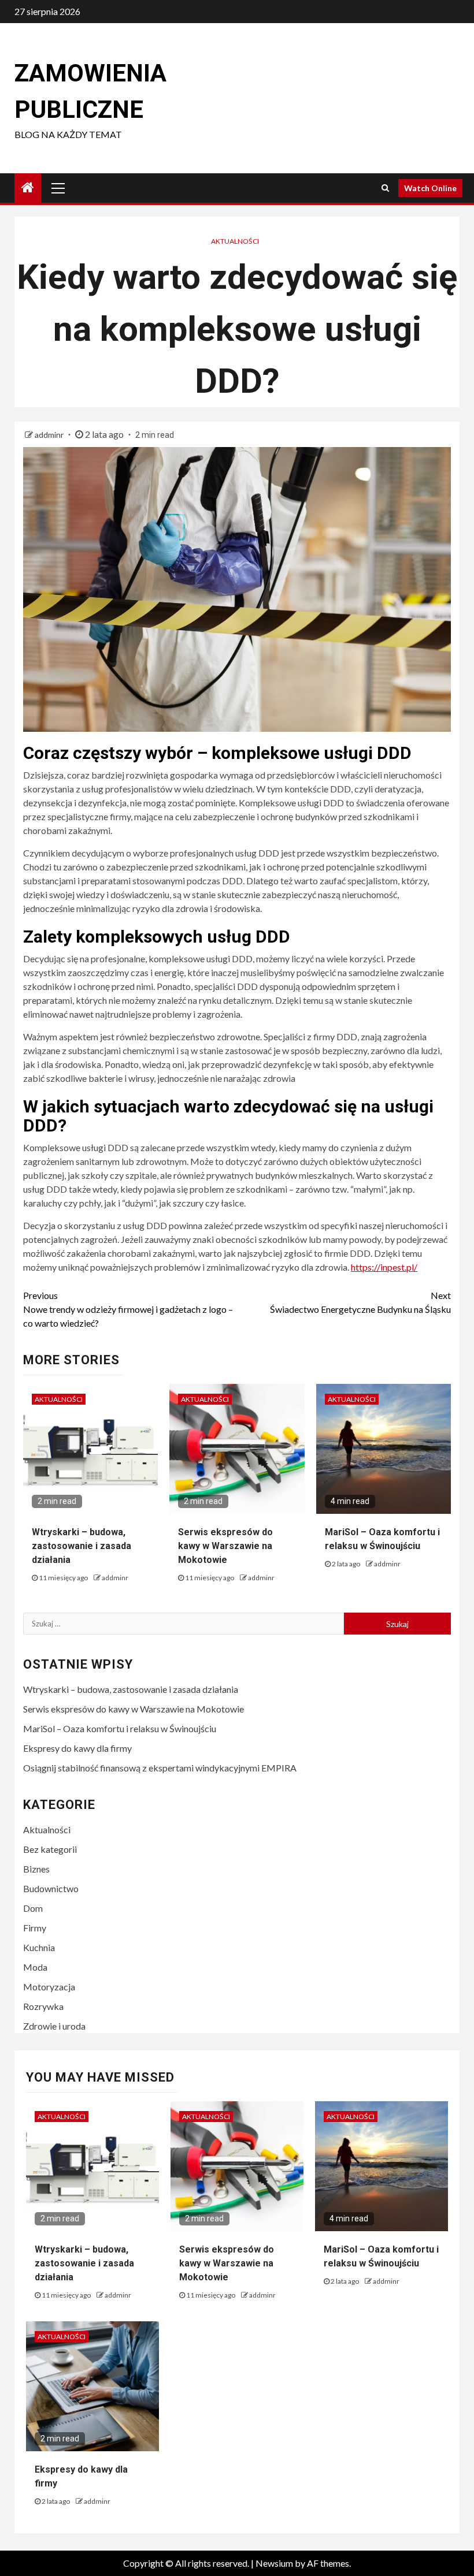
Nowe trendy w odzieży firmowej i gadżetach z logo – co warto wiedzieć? (128, 1309)
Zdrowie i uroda (54, 2026)
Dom (33, 1908)
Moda (35, 1967)
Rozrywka (43, 2006)
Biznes (36, 1869)
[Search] (385, 188)
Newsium (274, 2563)
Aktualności (235, 241)
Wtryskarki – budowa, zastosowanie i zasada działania (82, 1546)
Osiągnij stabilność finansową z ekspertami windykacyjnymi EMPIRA (160, 1768)
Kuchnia (39, 1947)
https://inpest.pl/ (384, 1267)
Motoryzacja (49, 1987)
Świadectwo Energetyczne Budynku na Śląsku (360, 1302)
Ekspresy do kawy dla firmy (77, 1748)
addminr (50, 435)
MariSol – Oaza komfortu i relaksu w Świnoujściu (120, 1728)
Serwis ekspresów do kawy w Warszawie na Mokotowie (225, 1546)
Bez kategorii (50, 1849)
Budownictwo (51, 1888)
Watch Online (430, 188)
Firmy (35, 1928)
